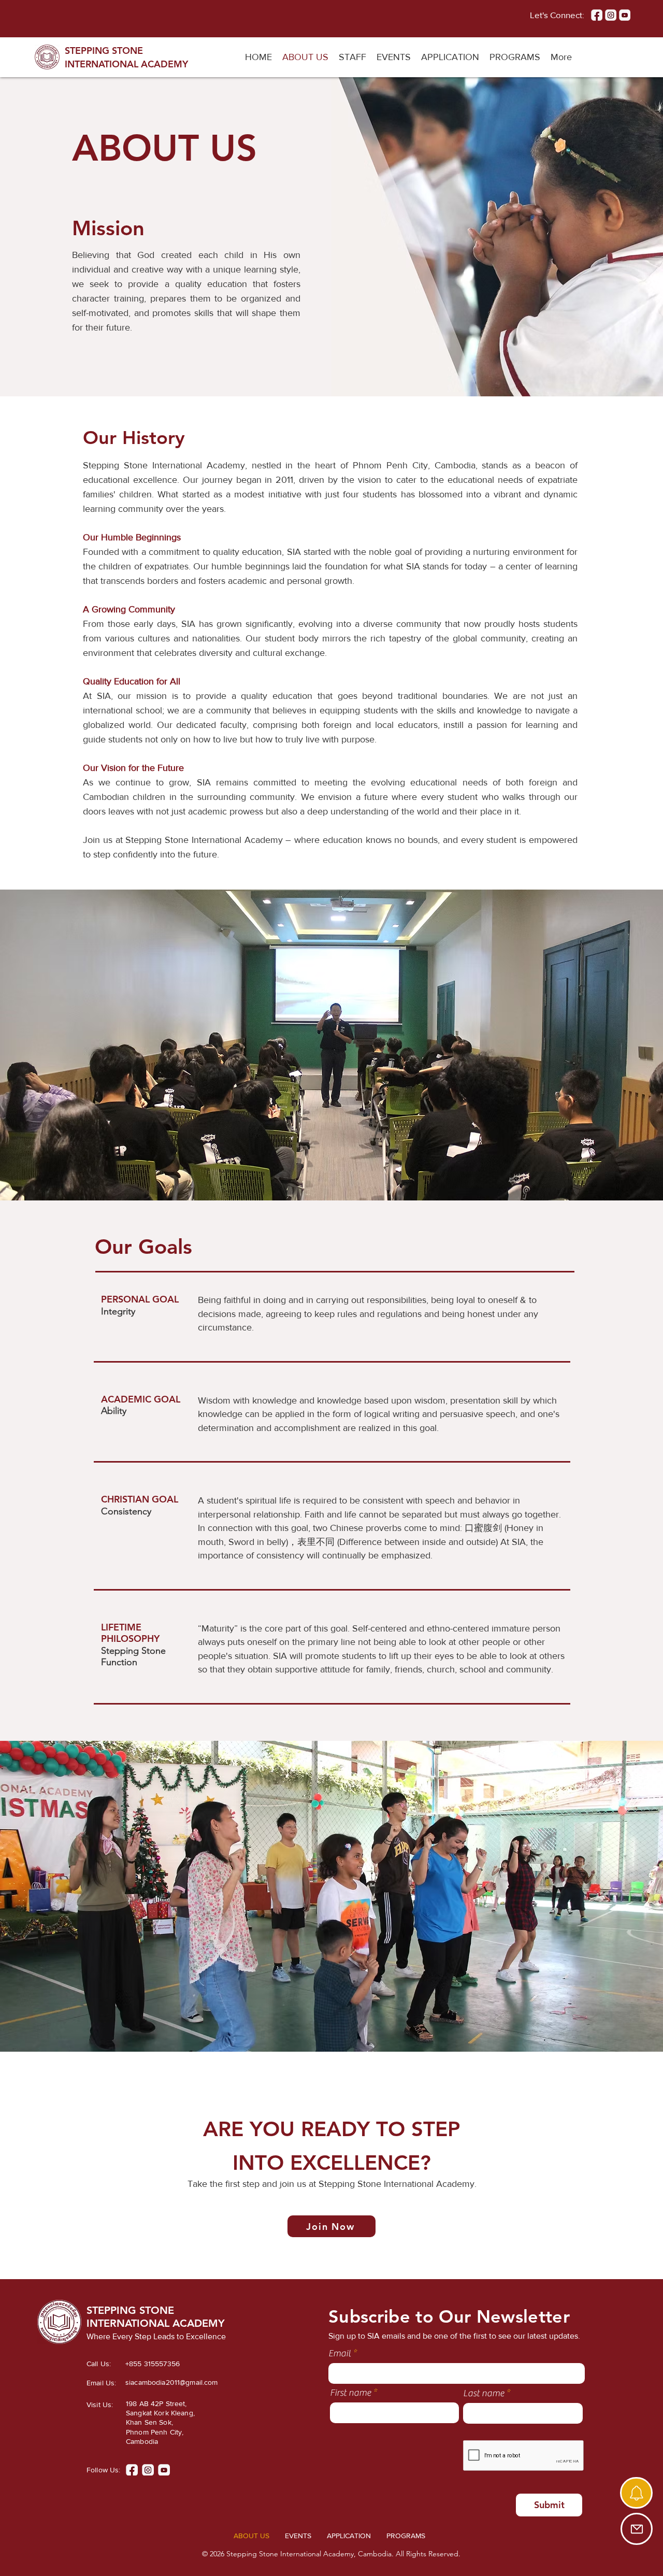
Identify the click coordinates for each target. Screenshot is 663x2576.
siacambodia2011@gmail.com (172, 2382)
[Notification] (636, 2493)
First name (350, 2393)
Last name (484, 2394)
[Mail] (637, 2529)
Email (340, 2354)
